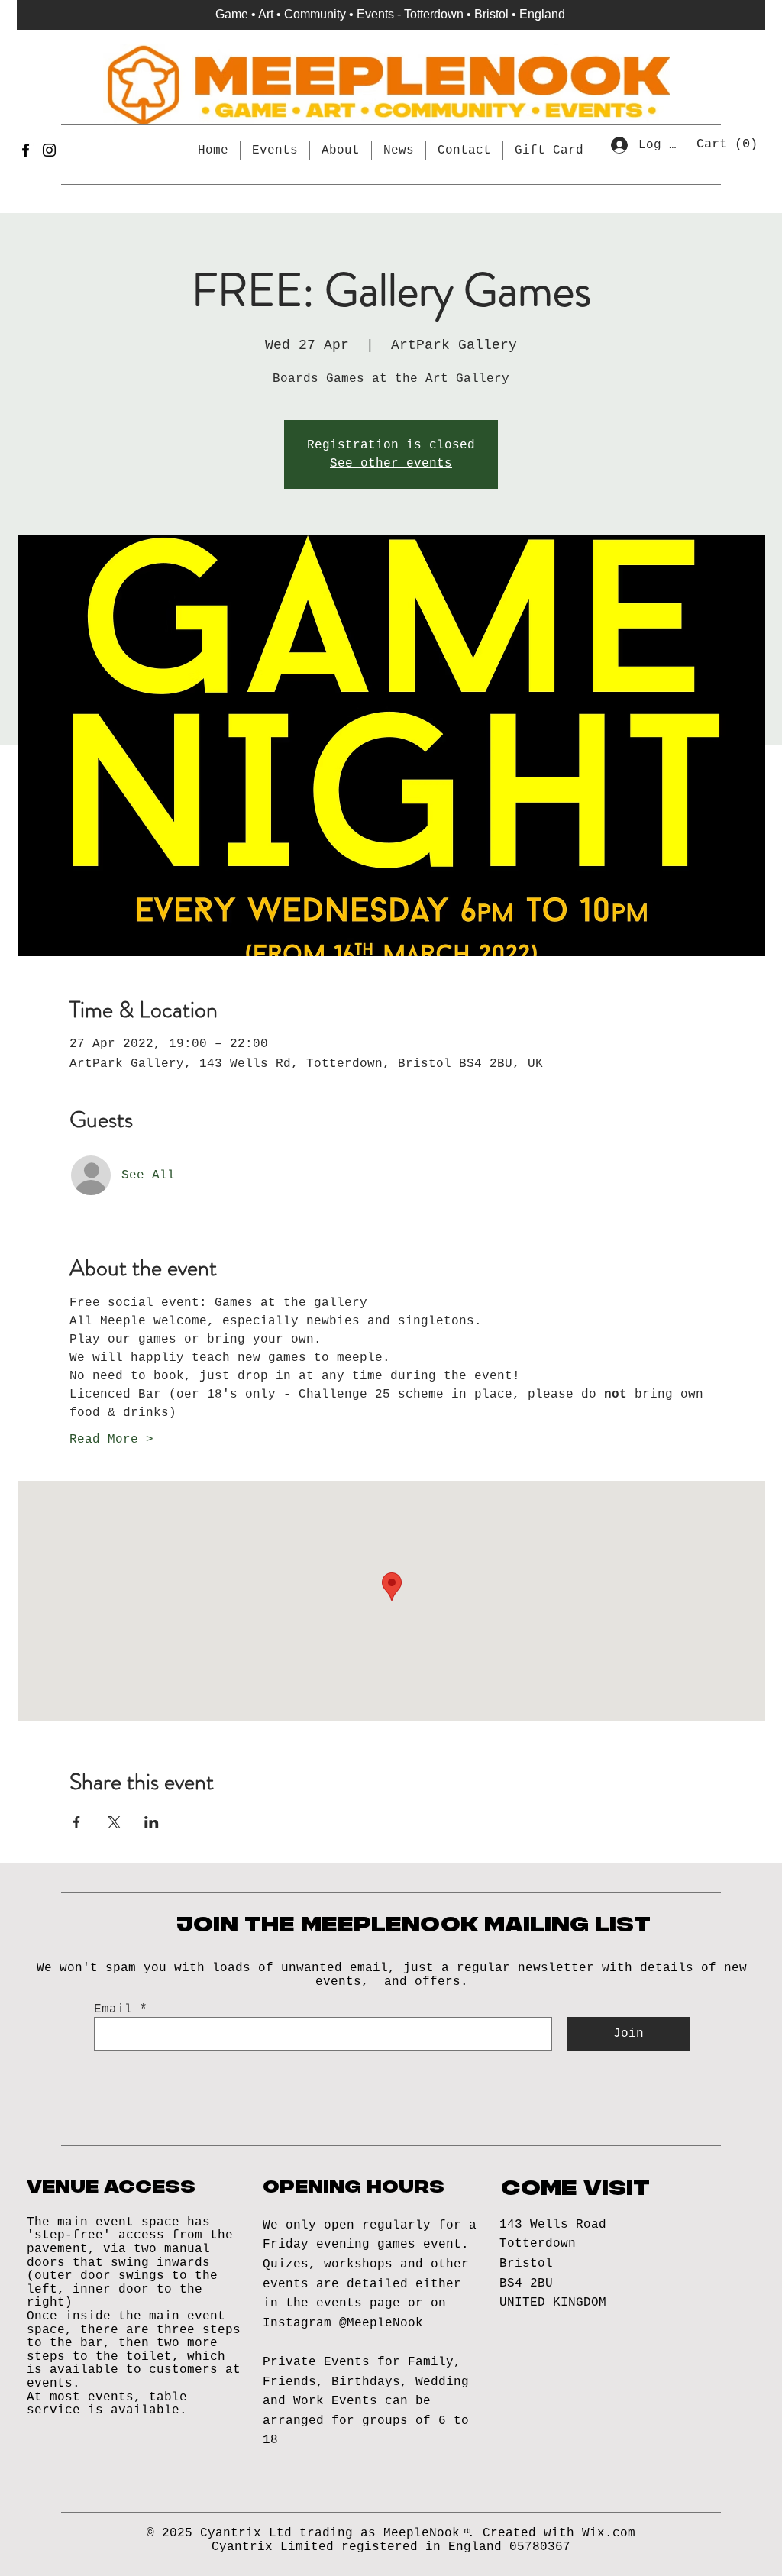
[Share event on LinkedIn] (152, 1822)
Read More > (111, 1440)
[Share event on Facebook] (77, 1822)
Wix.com (609, 2533)
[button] (729, 143)
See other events (391, 464)
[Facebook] (26, 150)
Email (113, 2009)
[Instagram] (49, 150)
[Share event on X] (114, 1822)
